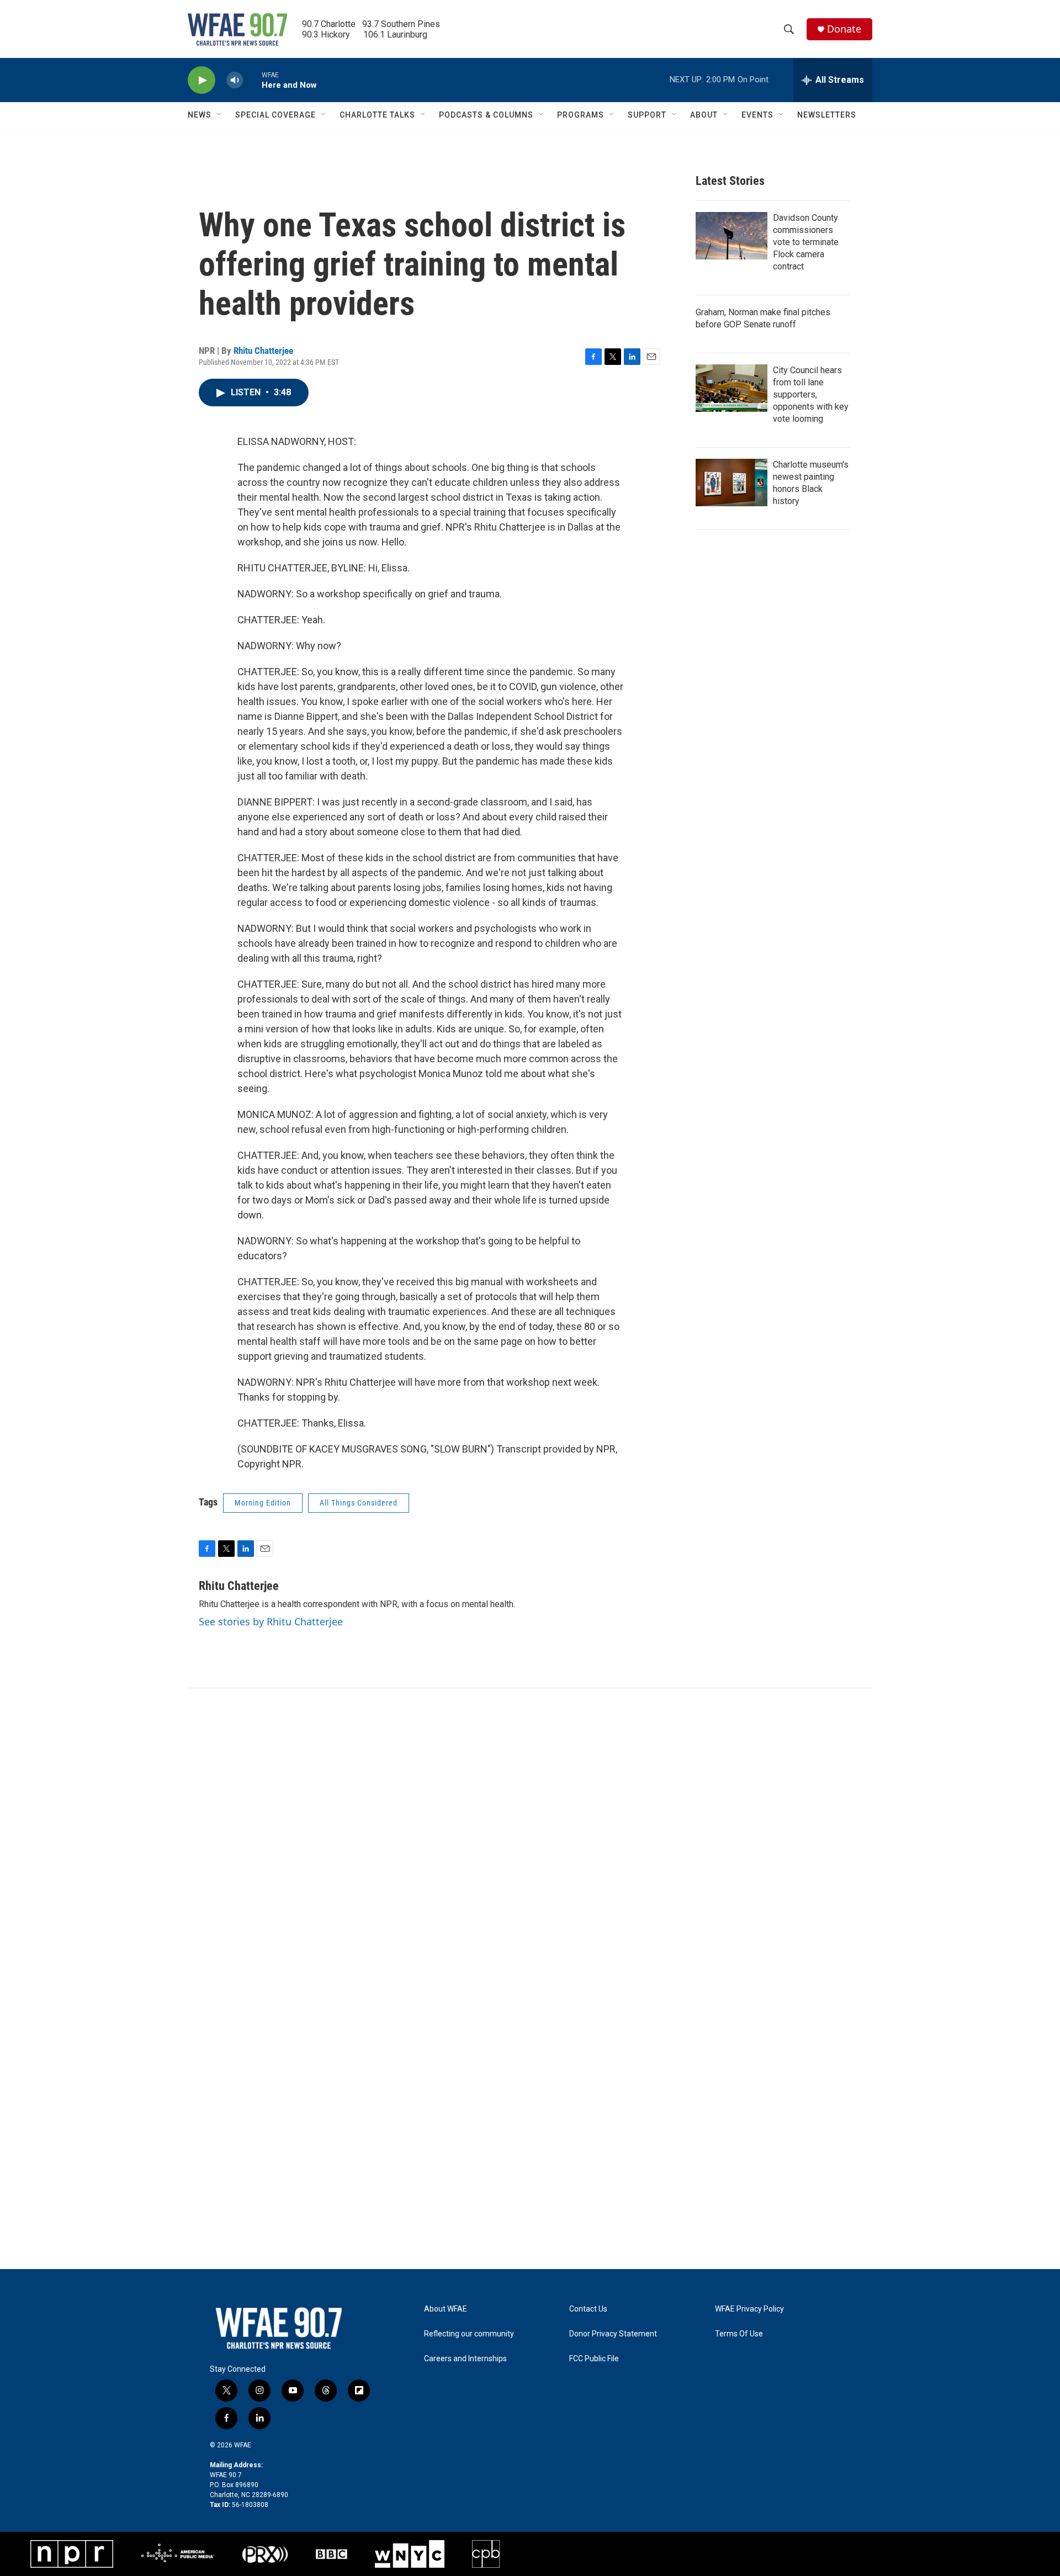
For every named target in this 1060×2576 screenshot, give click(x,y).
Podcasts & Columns (486, 115)
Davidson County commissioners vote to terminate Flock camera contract (806, 242)
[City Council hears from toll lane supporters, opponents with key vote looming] (732, 388)
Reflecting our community (469, 2334)
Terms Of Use (739, 2334)
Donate (844, 29)
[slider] (252, 80)
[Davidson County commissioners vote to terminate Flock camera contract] (732, 236)
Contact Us (588, 2309)
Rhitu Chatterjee (263, 351)
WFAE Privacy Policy (749, 2309)
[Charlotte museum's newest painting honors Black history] (732, 483)
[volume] (235, 80)
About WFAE (446, 2309)
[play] (202, 80)
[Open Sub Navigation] (220, 115)
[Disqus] (530, 1837)
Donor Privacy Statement (613, 2334)
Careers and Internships (465, 2359)
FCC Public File (594, 2359)
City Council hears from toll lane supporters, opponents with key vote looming (811, 394)
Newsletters (827, 115)
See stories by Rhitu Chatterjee (271, 1621)
